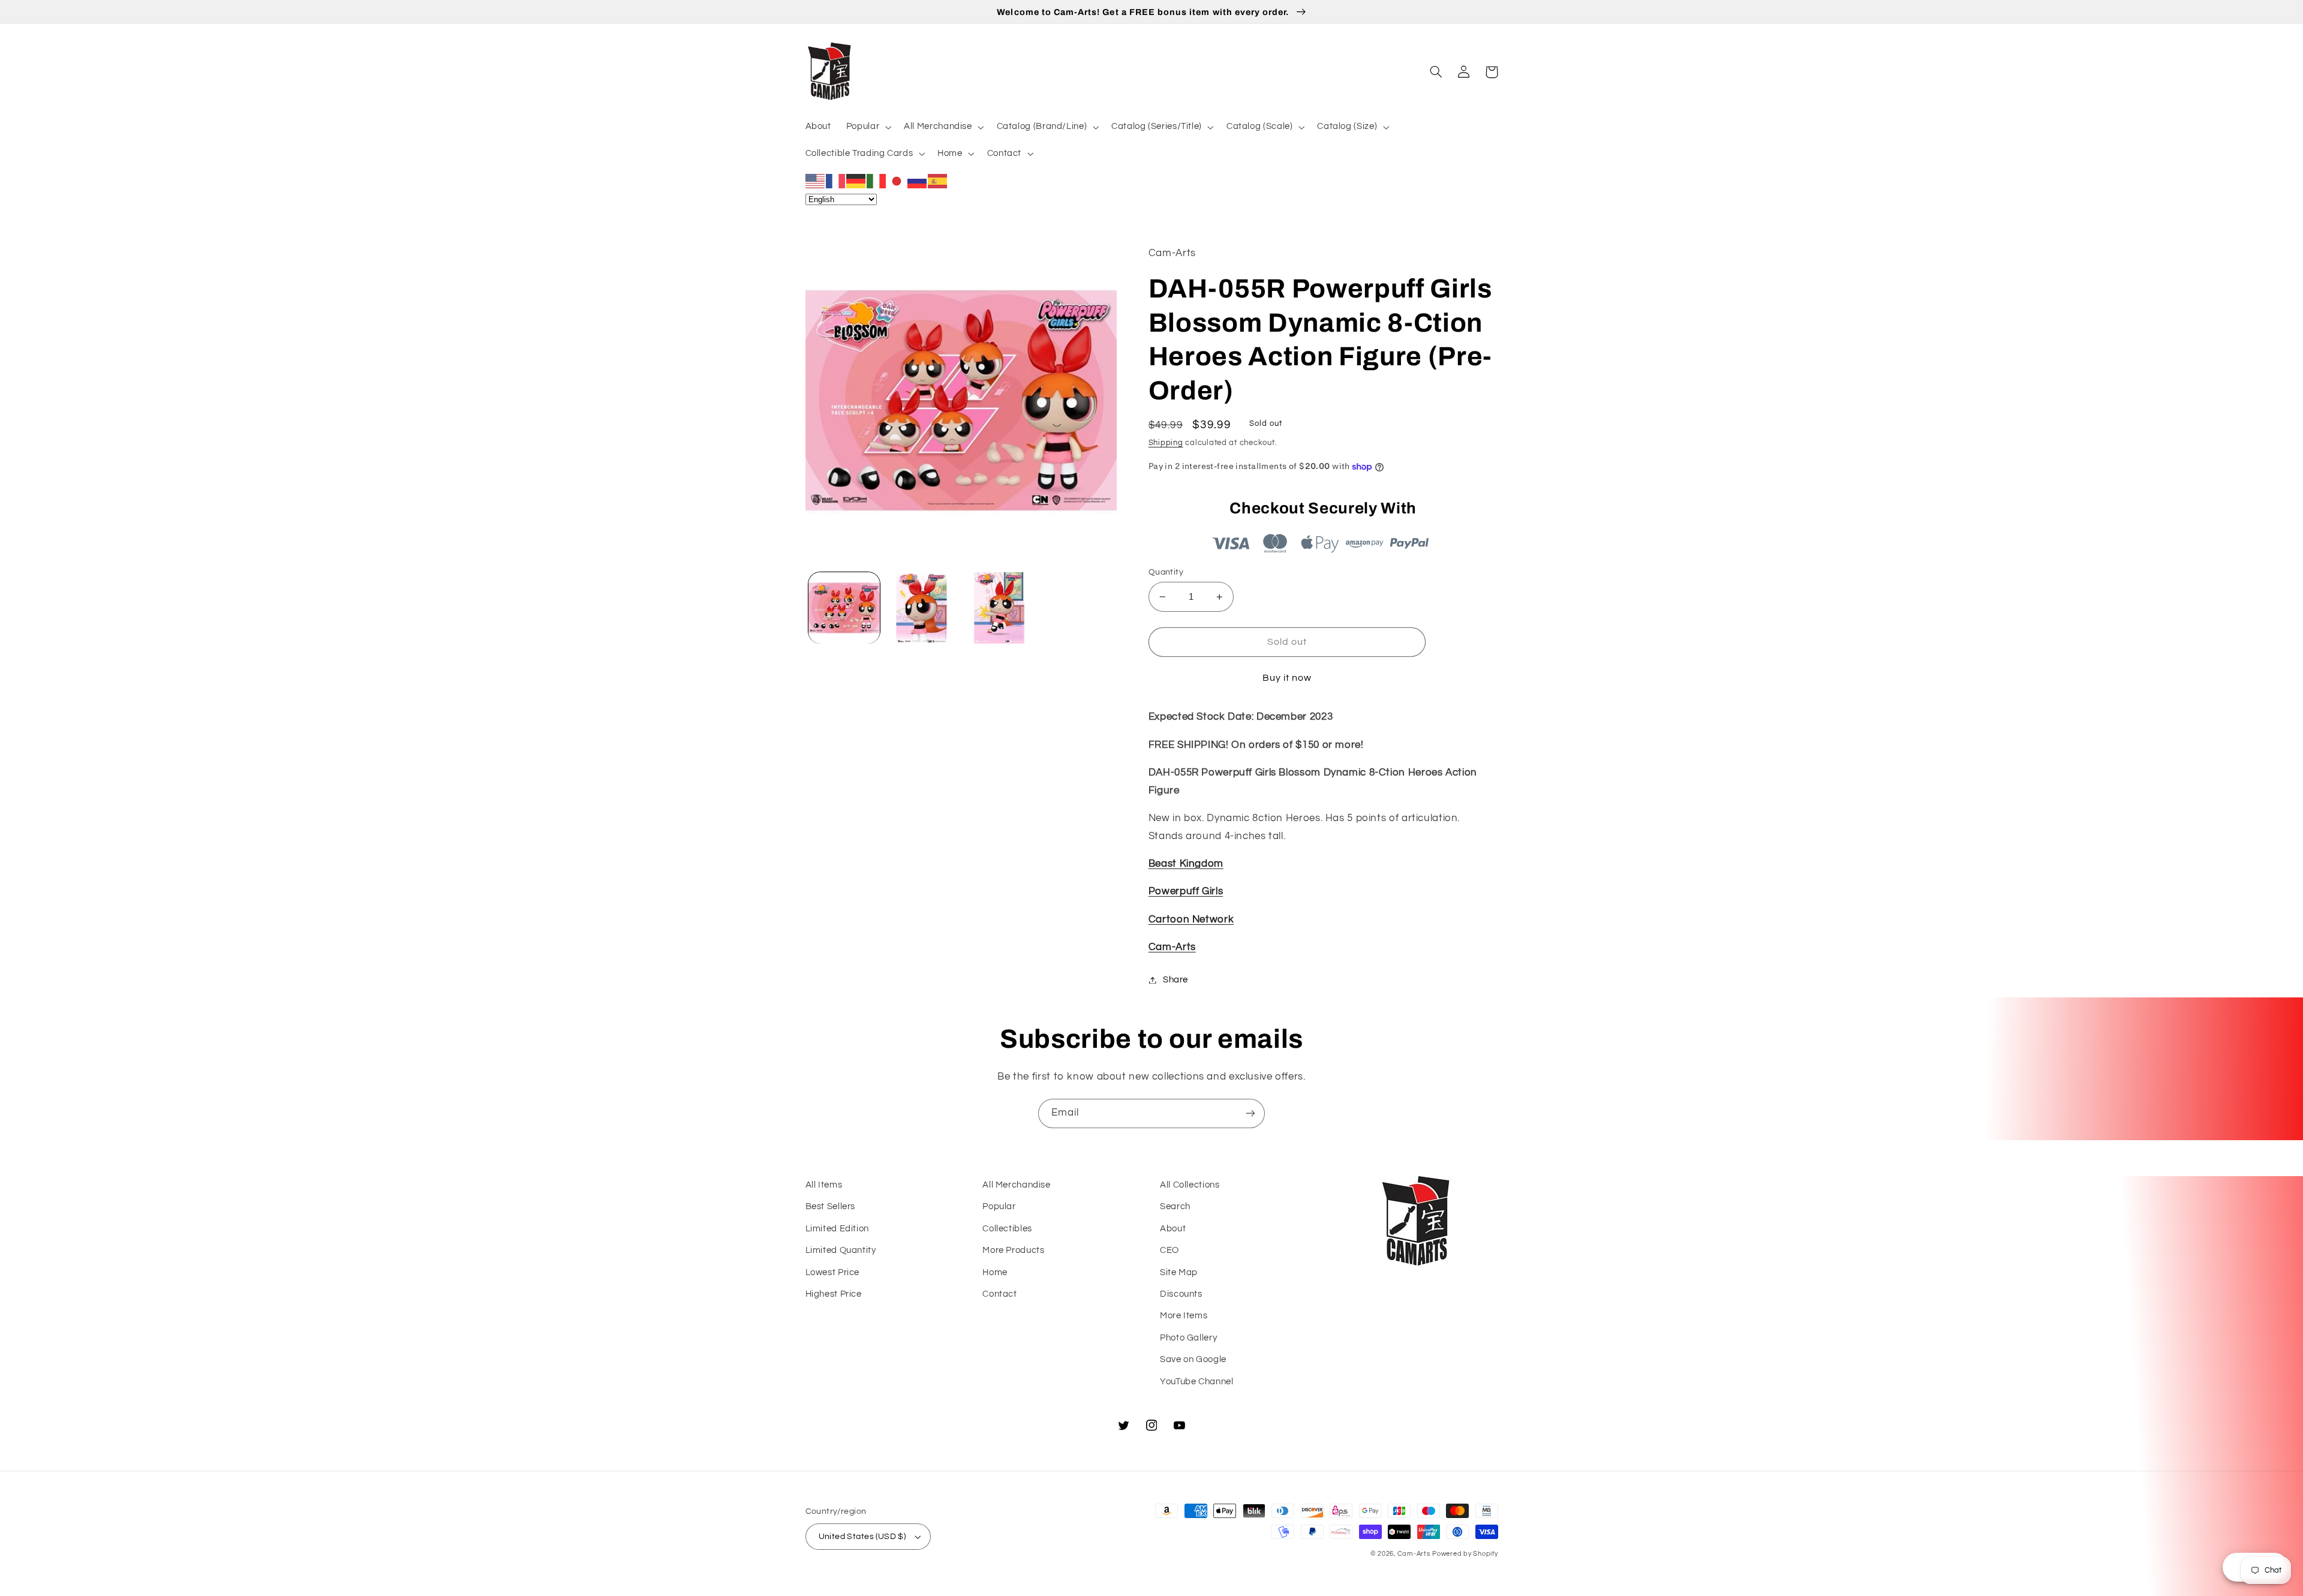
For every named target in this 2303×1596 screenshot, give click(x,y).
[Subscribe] (1250, 1113)
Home (995, 1272)
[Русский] (918, 181)
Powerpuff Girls (1186, 891)
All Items (824, 1185)
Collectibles (1007, 1229)
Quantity (1166, 572)
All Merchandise (1016, 1185)
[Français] (836, 181)
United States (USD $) (862, 1537)
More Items (1184, 1316)
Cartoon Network (1191, 919)
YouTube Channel (1196, 1382)
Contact (999, 1294)
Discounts (1181, 1294)
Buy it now (1287, 678)
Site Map (1179, 1272)
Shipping (1166, 443)
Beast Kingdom (1186, 864)
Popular (999, 1206)
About (1173, 1229)
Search (1175, 1206)
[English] (816, 181)
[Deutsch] (856, 181)
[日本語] (897, 181)
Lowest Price (833, 1272)
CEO (1169, 1250)
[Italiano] (877, 181)
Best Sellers (831, 1206)
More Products (1013, 1250)
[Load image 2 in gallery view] (921, 608)
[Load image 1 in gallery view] (844, 608)
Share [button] (1175, 980)
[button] (867, 127)
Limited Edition (837, 1229)
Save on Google (1193, 1359)
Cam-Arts (1172, 947)
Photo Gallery (1188, 1338)
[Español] (938, 181)
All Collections (1190, 1185)
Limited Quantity (841, 1250)
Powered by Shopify (1465, 1554)
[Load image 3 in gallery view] (999, 608)
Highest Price (834, 1294)
